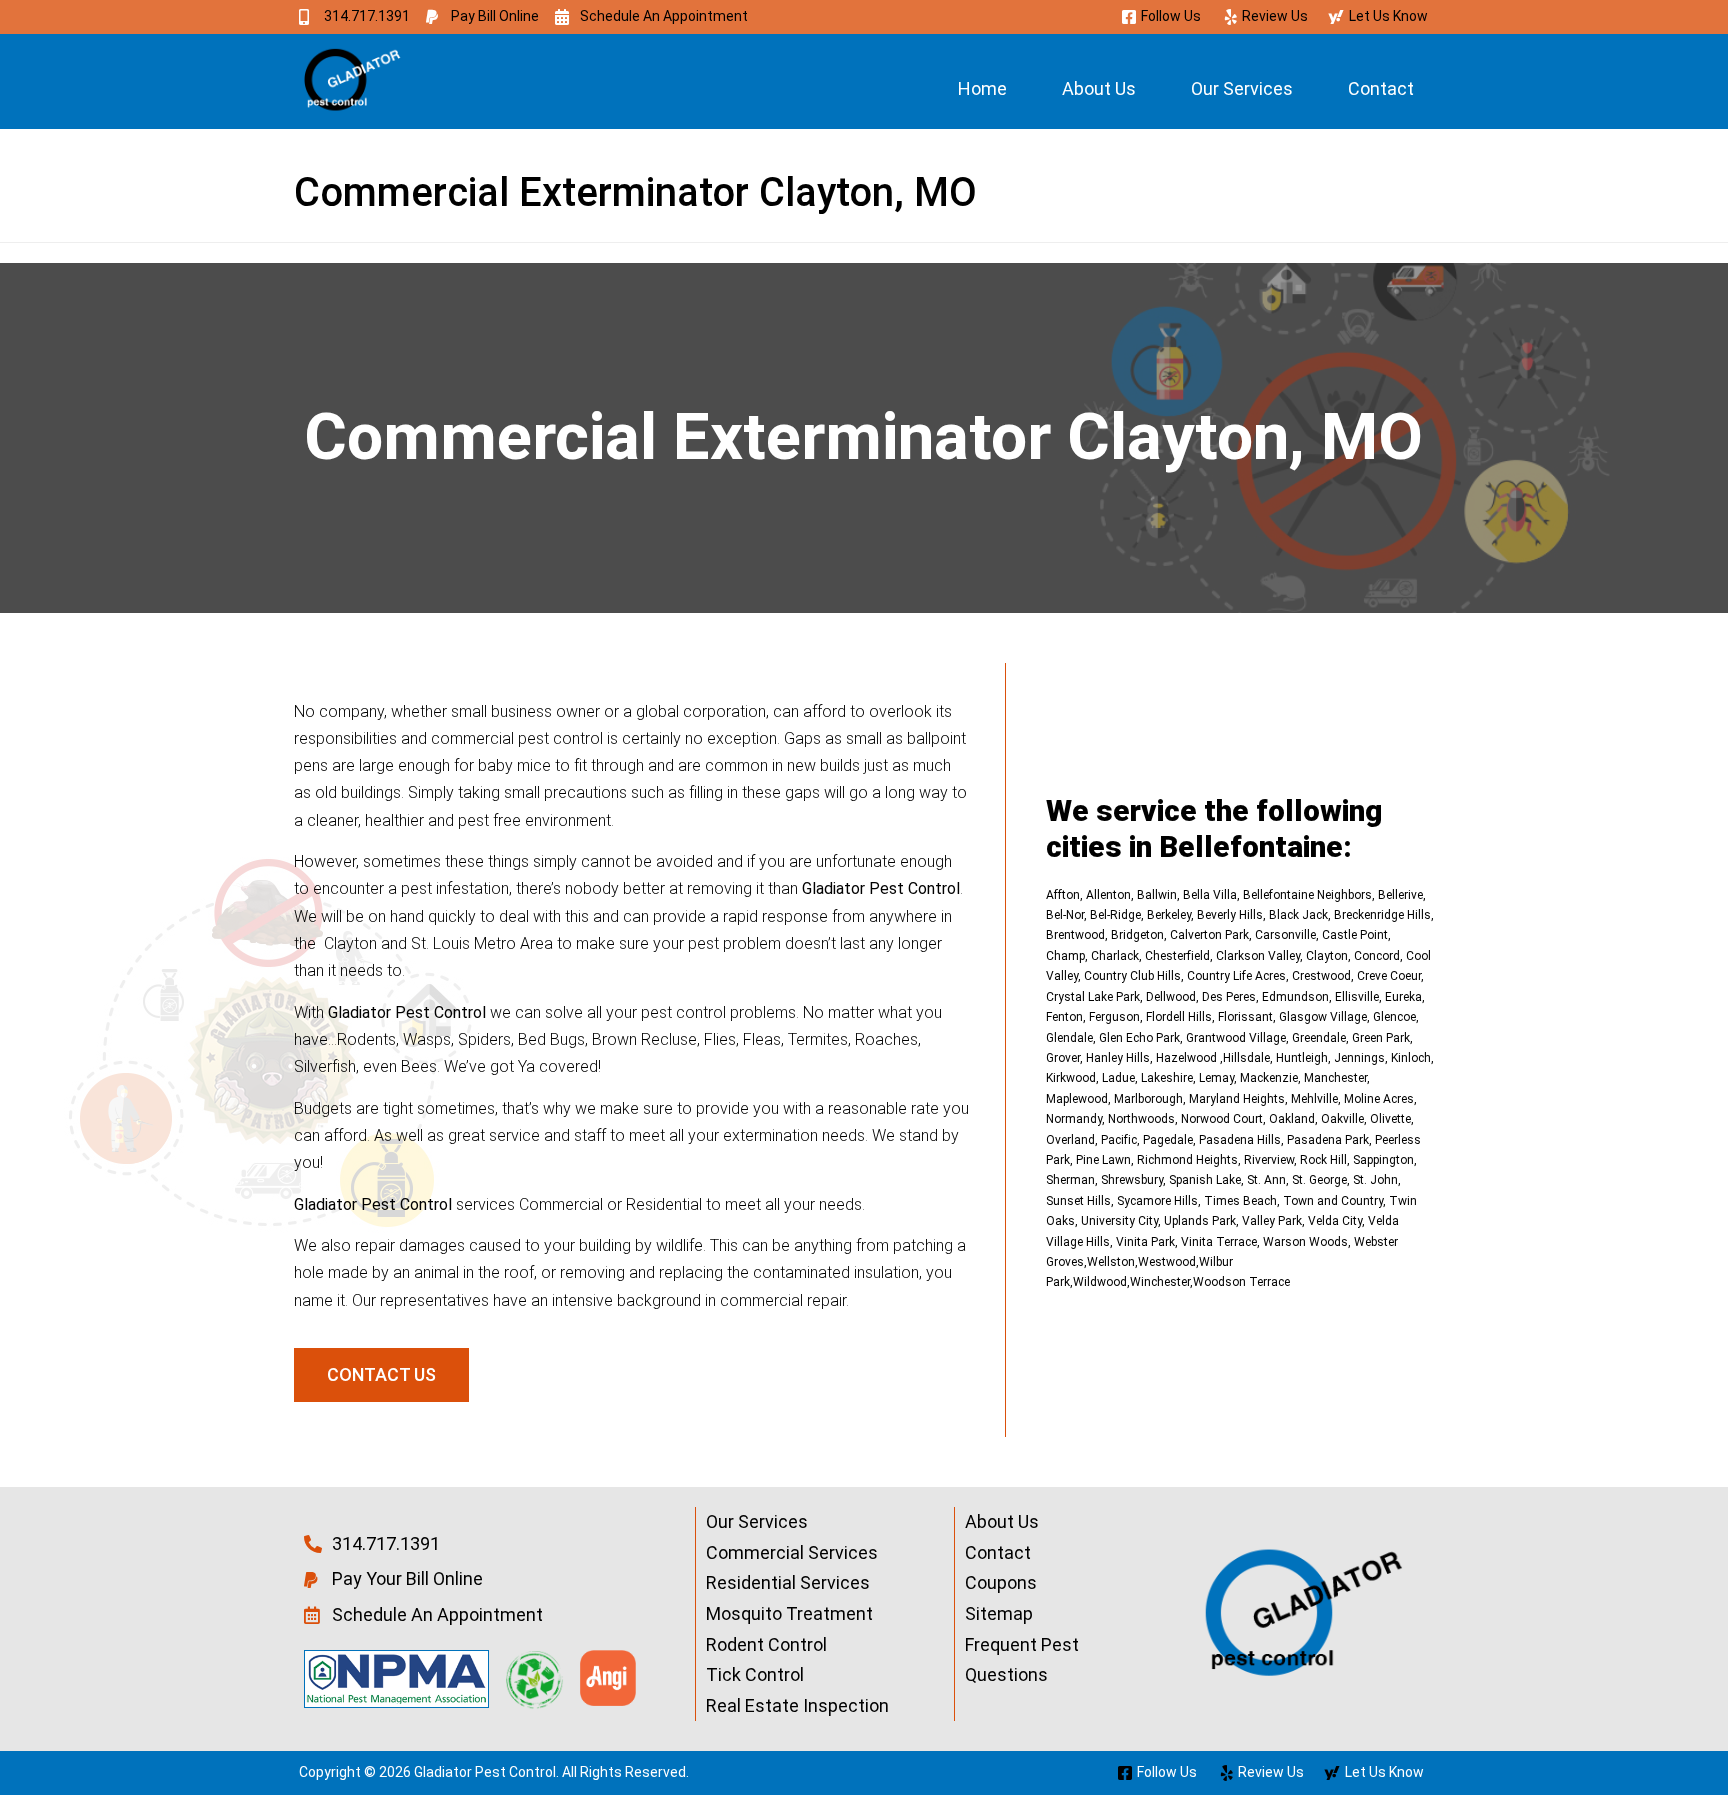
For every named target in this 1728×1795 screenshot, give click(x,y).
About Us (1099, 88)
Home (982, 88)
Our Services (1242, 88)
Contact (1381, 88)
